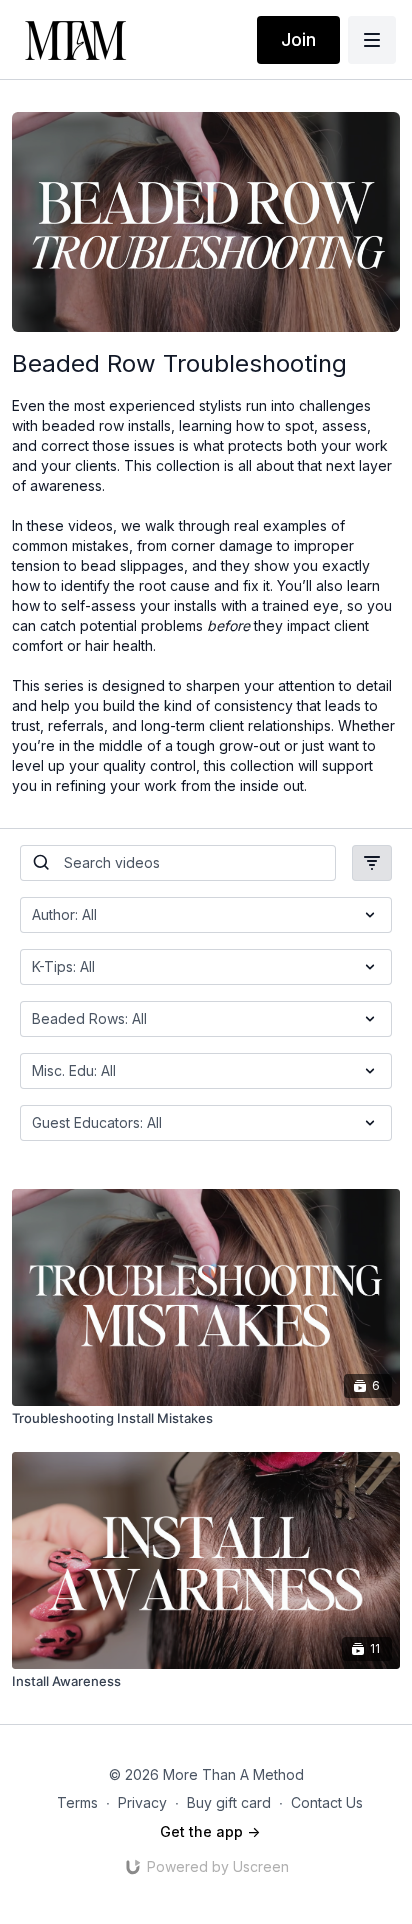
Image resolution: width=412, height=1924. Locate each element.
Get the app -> (210, 1831)
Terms (77, 1802)
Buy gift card (229, 1802)
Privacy (142, 1802)
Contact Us (327, 1802)
